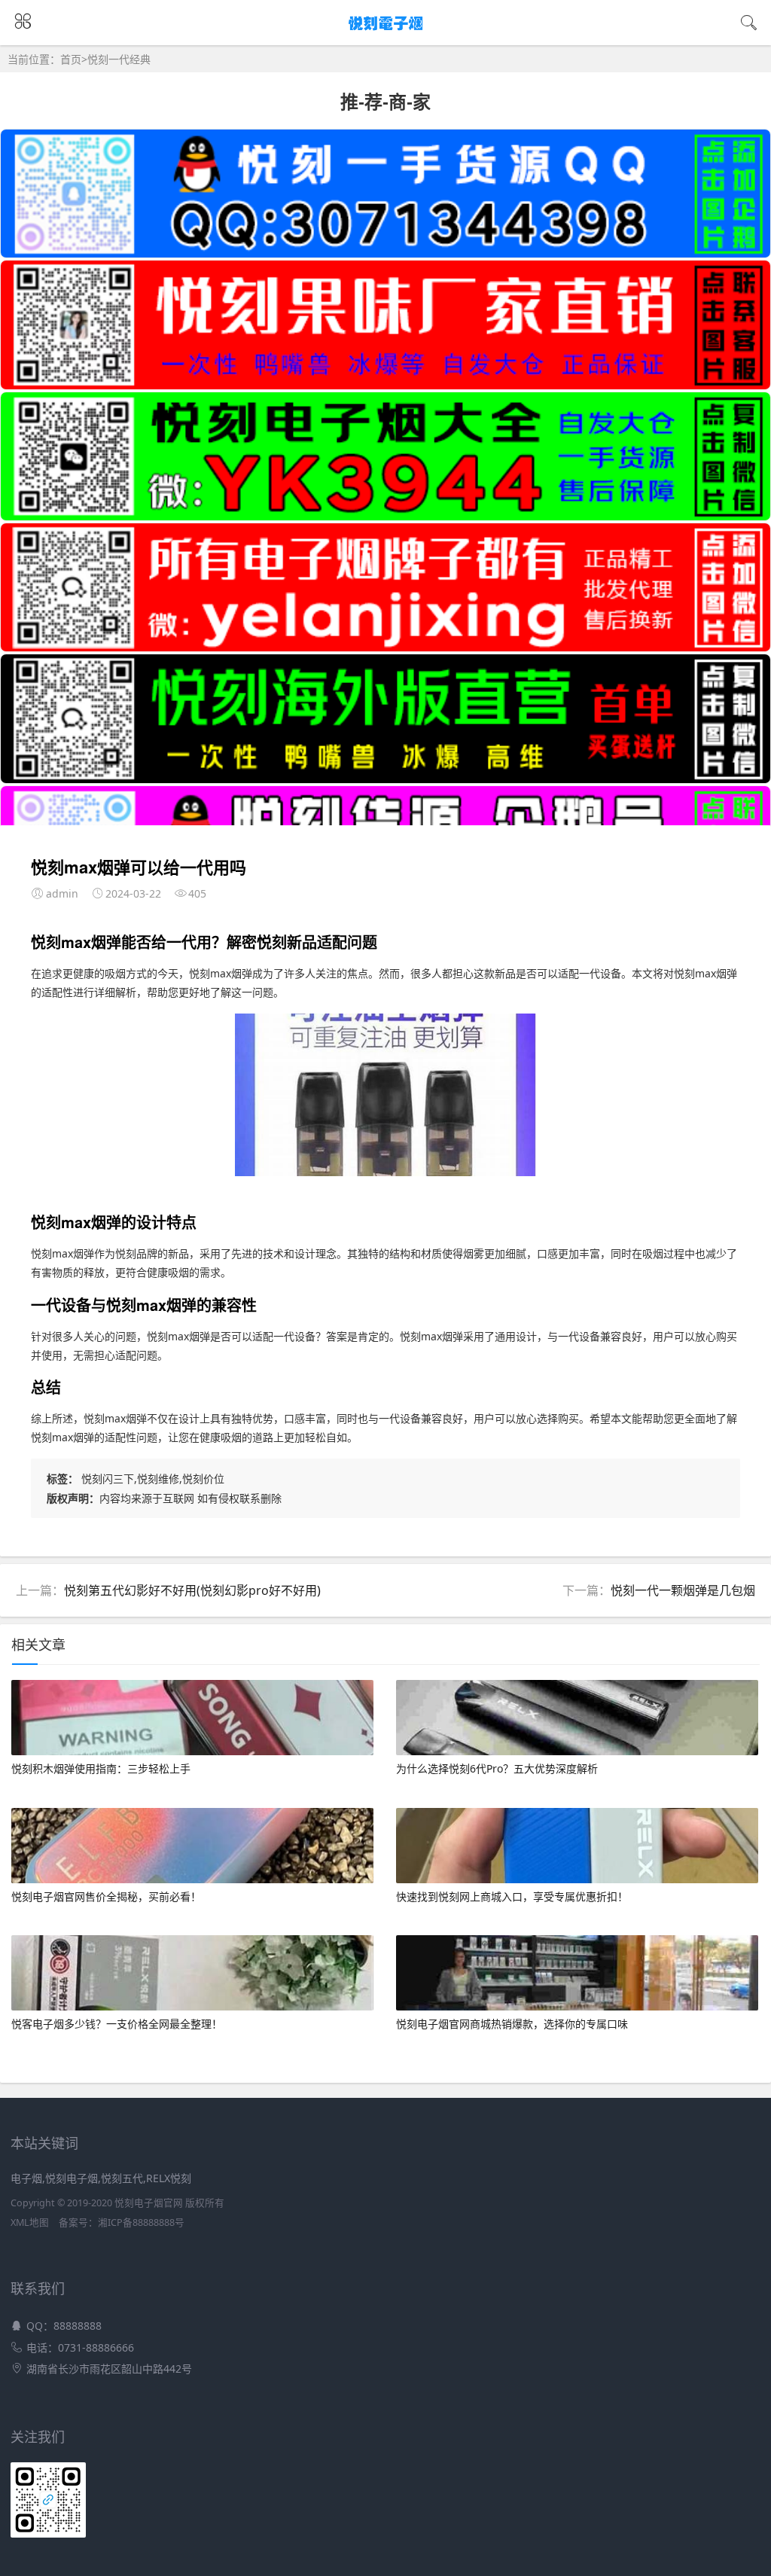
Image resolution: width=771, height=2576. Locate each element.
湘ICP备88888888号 (141, 2222)
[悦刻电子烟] (386, 31)
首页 (71, 59)
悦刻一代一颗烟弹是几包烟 (683, 1590)
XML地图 (30, 2222)
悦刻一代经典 (119, 59)
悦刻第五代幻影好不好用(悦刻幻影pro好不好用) (192, 1590)
